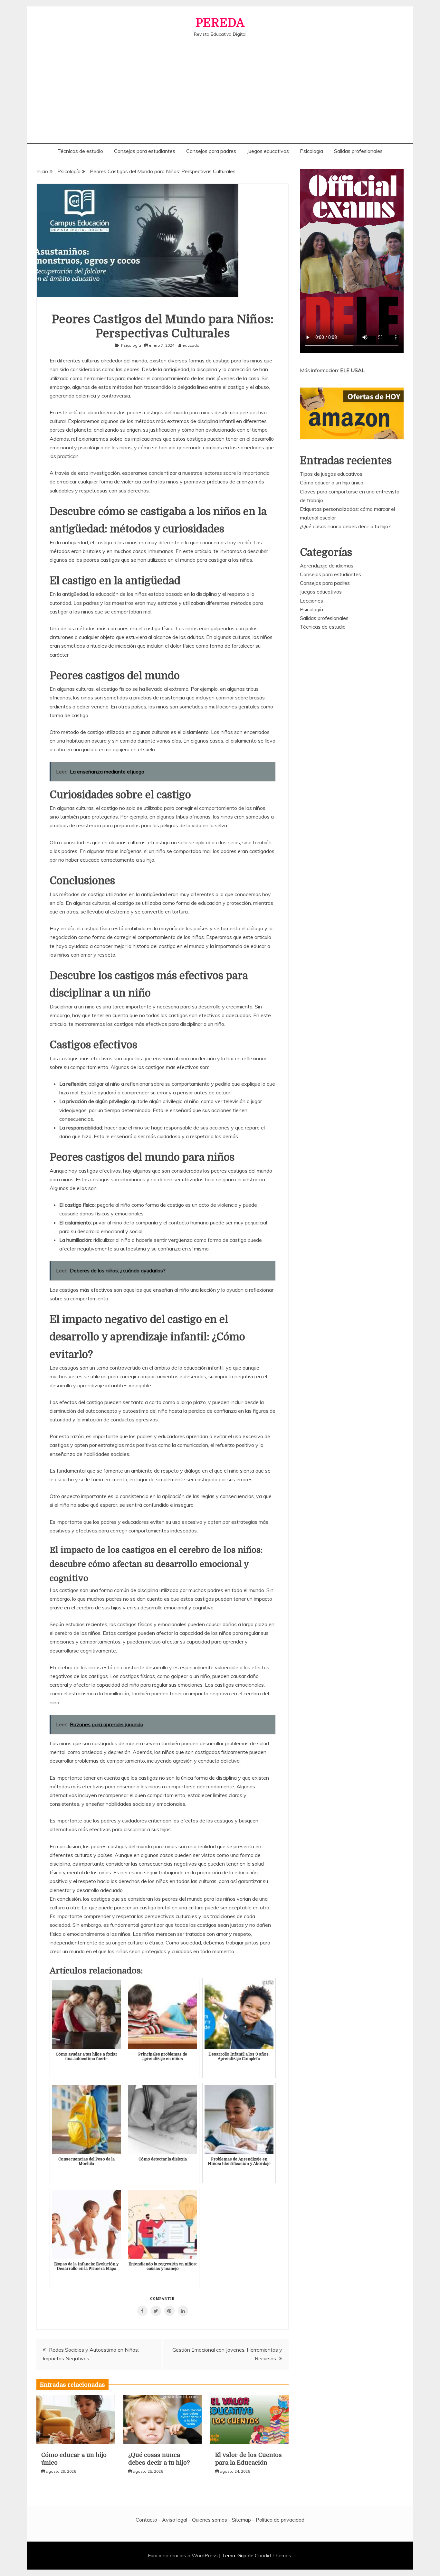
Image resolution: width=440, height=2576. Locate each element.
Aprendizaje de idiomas (327, 566)
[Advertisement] (220, 85)
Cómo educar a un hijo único (332, 482)
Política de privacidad (280, 2520)
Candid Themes (273, 2555)
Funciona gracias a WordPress (183, 2555)
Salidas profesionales (358, 151)
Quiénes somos (210, 2520)
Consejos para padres (211, 151)
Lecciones (311, 601)
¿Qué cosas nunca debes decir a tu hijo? (345, 526)
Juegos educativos (268, 151)
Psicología (311, 151)
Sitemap (241, 2520)
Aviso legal (175, 2520)
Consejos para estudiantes (145, 151)
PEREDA (220, 23)
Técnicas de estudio (80, 151)
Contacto (146, 2520)
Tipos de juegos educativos (331, 474)
